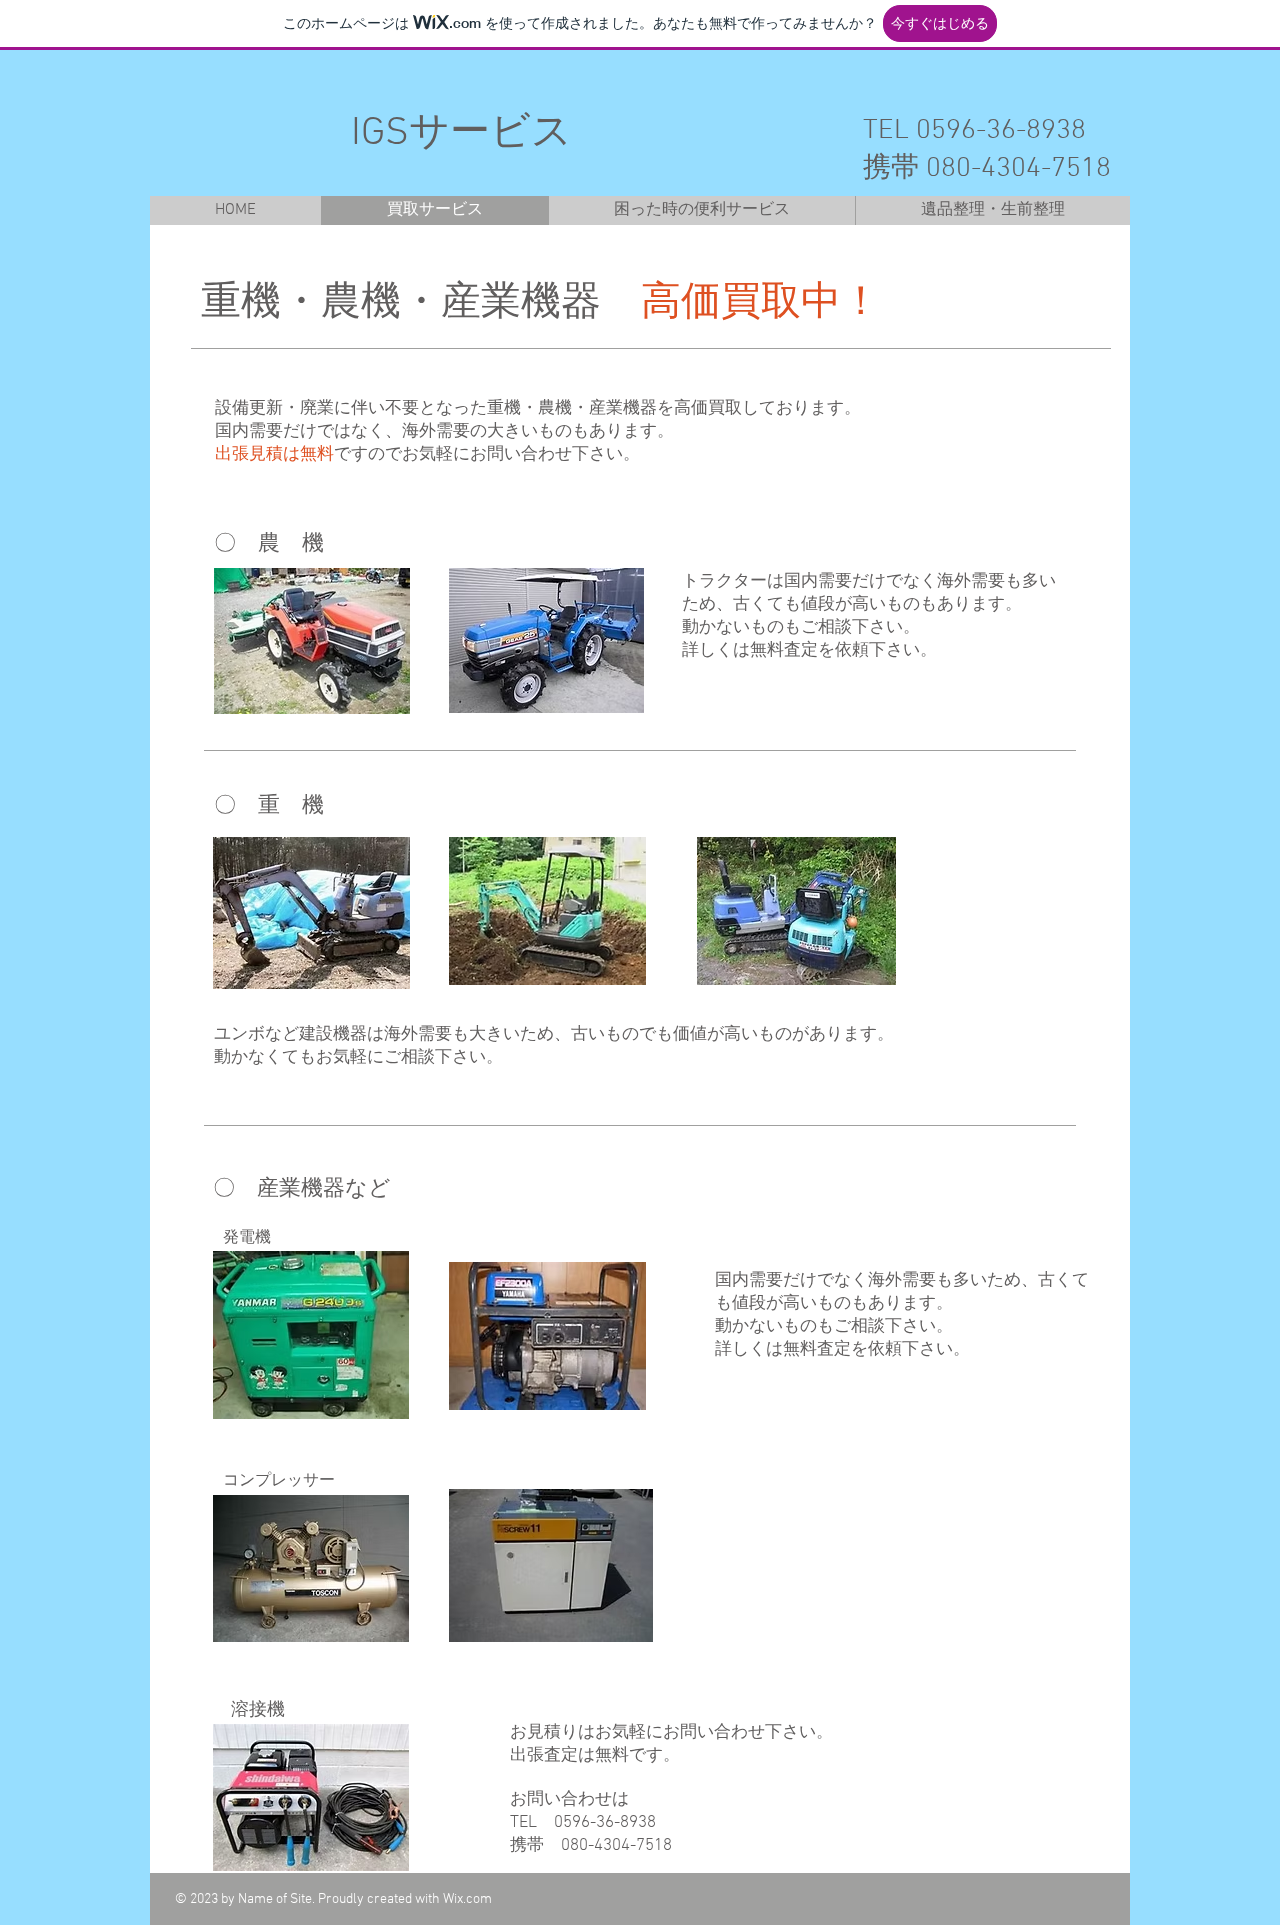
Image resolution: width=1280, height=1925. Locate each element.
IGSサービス (441, 134)
